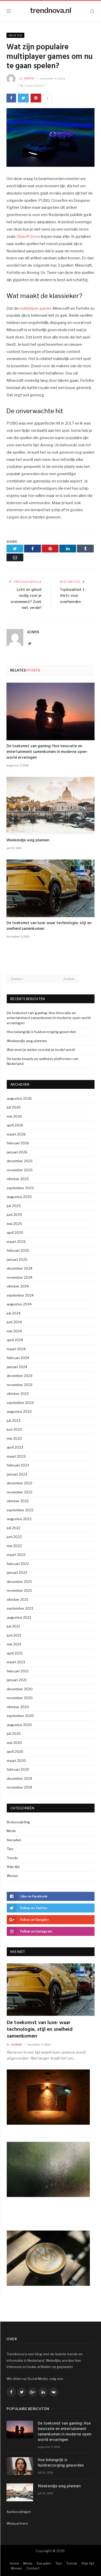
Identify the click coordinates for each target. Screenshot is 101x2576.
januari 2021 (17, 1680)
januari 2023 (17, 1474)
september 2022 (20, 1510)
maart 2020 (16, 1761)
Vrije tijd (15, 35)
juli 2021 (13, 1626)
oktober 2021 (17, 1599)
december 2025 (20, 1161)
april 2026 (15, 1125)
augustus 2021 (19, 1617)
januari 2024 (17, 1367)
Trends (12, 1858)
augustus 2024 (19, 1304)
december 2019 (19, 1778)
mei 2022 (14, 1546)
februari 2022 (18, 1564)
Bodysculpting (18, 1822)
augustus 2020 (19, 1725)
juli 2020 (14, 1734)
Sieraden (14, 1840)
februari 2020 (18, 1769)
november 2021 (19, 1590)
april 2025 (15, 1232)
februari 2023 (18, 1465)
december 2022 (20, 1483)
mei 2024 (14, 1331)
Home (15, 2563)
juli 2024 (14, 1313)
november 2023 (20, 1385)
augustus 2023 (19, 1411)
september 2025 (20, 1188)
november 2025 (20, 1170)
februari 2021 (18, 1671)
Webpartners (17, 2523)
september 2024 (20, 1295)
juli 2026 (14, 1107)
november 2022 (20, 1492)
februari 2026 (18, 1143)
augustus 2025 (19, 1197)
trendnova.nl (51, 10)
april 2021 (15, 1653)
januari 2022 (17, 1573)
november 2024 (20, 1277)
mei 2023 (14, 1438)
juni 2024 (14, 1322)
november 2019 (19, 1787)
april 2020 (15, 1751)
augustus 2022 (19, 1519)
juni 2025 (14, 1215)
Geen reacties (35, 85)
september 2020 (20, 1716)
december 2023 (20, 1376)
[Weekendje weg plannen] (51, 806)
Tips (10, 1849)
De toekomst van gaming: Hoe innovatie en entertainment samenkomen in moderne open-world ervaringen (47, 752)
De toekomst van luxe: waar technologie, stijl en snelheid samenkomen (49, 926)
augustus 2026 (19, 1098)
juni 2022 (14, 1537)
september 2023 (20, 1403)
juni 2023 (14, 1429)
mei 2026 (14, 1116)
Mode (11, 1831)
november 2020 (20, 1698)
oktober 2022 (18, 1501)
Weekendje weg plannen (28, 840)
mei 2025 (14, 1224)
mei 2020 (14, 1743)
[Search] (92, 11)
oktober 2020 (18, 1707)
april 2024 (15, 1340)
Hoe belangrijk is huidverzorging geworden (41, 1032)
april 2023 (15, 1447)
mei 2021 (14, 1644)
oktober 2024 (18, 1286)
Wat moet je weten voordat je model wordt (41, 1050)
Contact (33, 2568)
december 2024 (20, 1268)
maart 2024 (16, 1349)
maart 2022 (16, 1555)
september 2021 (20, 1608)
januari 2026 (17, 1152)
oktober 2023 (18, 1394)
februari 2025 (18, 1250)
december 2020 (20, 1689)
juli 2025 (14, 1206)
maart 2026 (16, 1134)
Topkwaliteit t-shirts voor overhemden (73, 596)
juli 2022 (14, 1528)
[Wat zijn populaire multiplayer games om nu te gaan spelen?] (51, 138)
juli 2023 (14, 1421)
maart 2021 (16, 1662)
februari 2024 (18, 1358)
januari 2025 (17, 1259)
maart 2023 (16, 1456)
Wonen (13, 1876)
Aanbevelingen (19, 2512)
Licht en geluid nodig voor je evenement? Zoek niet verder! (26, 599)
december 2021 (19, 1582)
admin (29, 78)
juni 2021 (14, 1635)
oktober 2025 (18, 1179)
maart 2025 (16, 1242)
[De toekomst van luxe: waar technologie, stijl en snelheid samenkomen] (51, 888)
